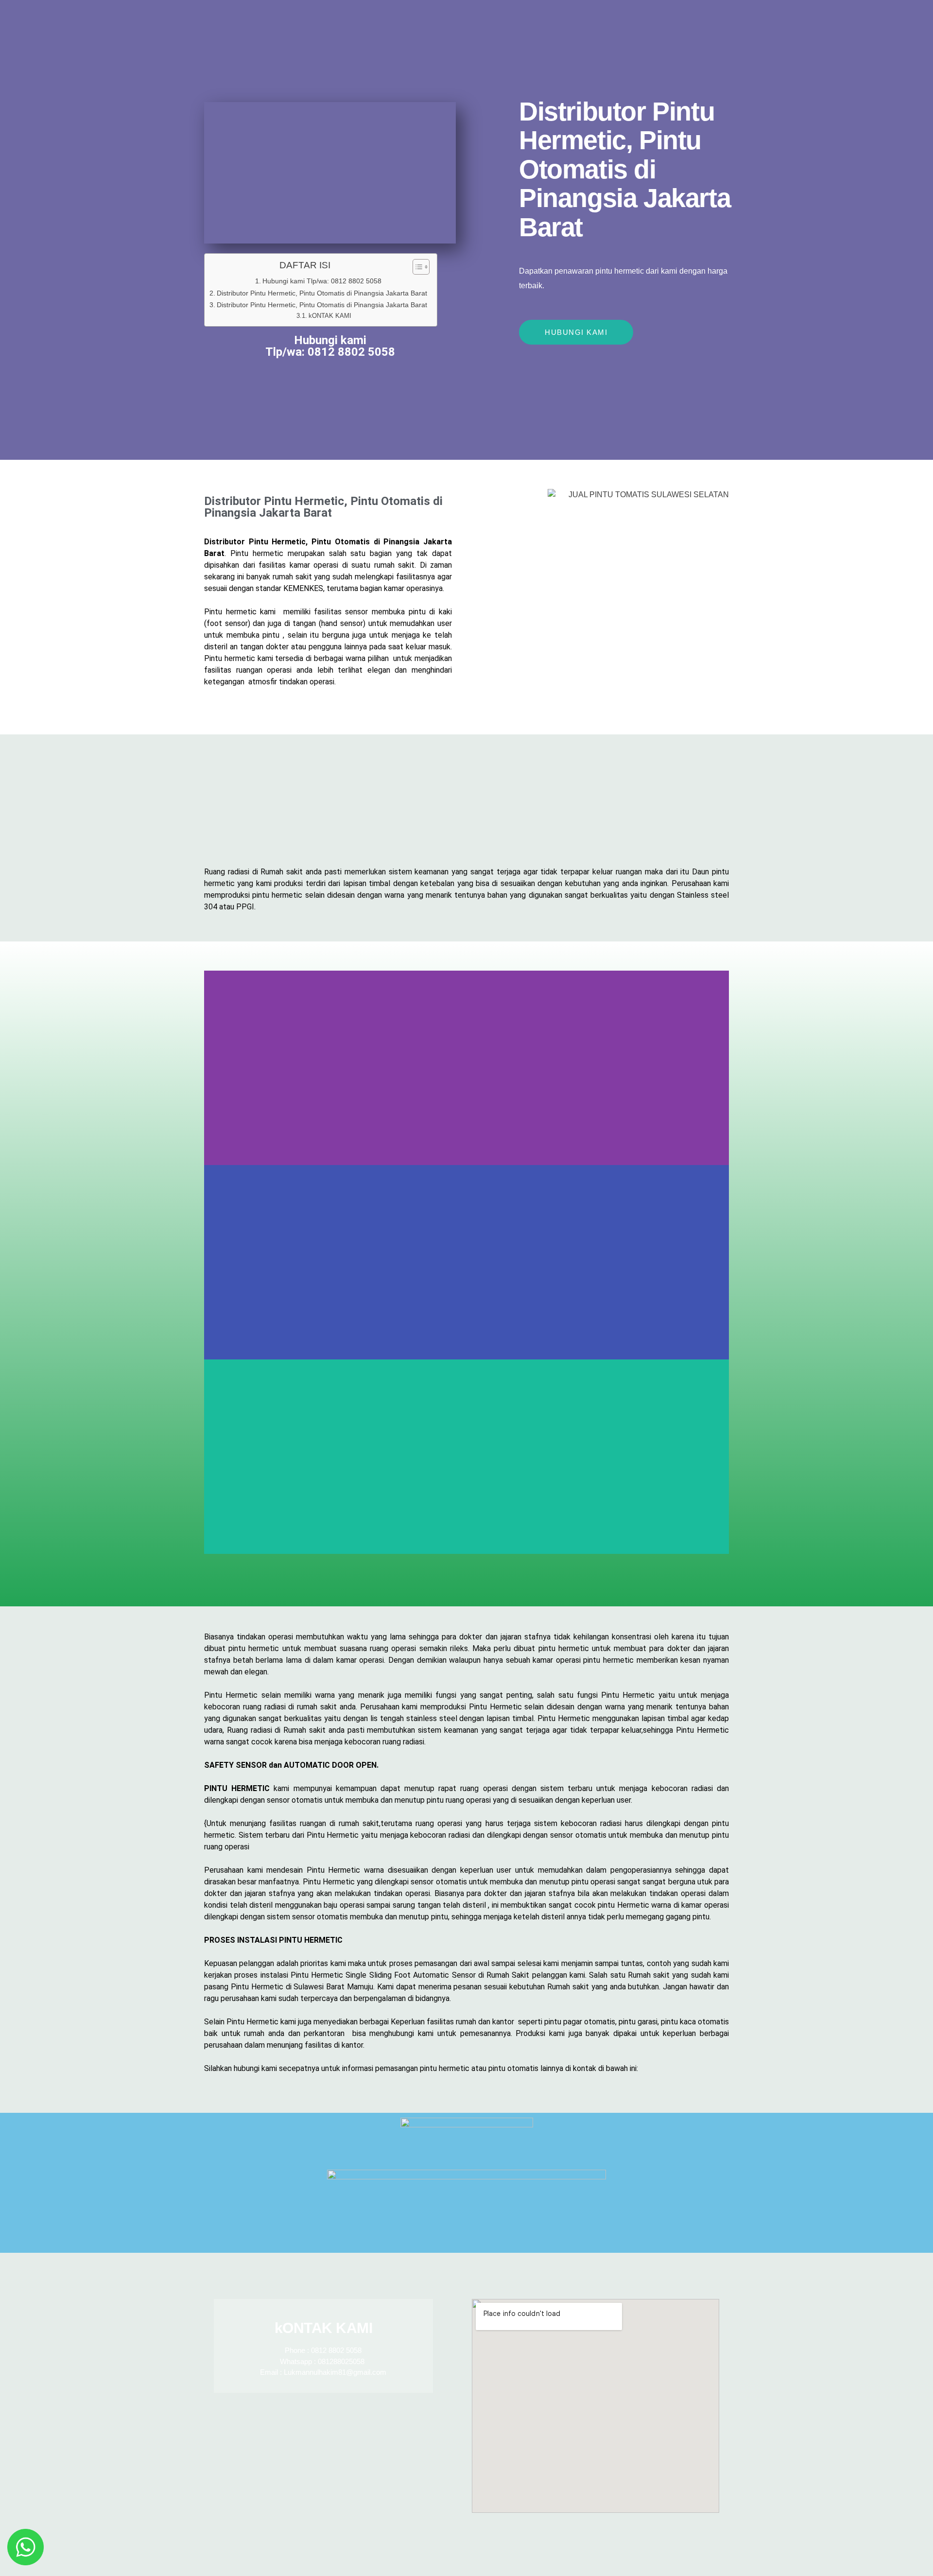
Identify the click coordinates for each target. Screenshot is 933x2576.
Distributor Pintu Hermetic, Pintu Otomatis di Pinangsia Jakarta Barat (322, 293)
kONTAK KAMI (330, 316)
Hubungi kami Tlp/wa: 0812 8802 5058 (322, 281)
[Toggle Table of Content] (416, 267)
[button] (466, 1560)
